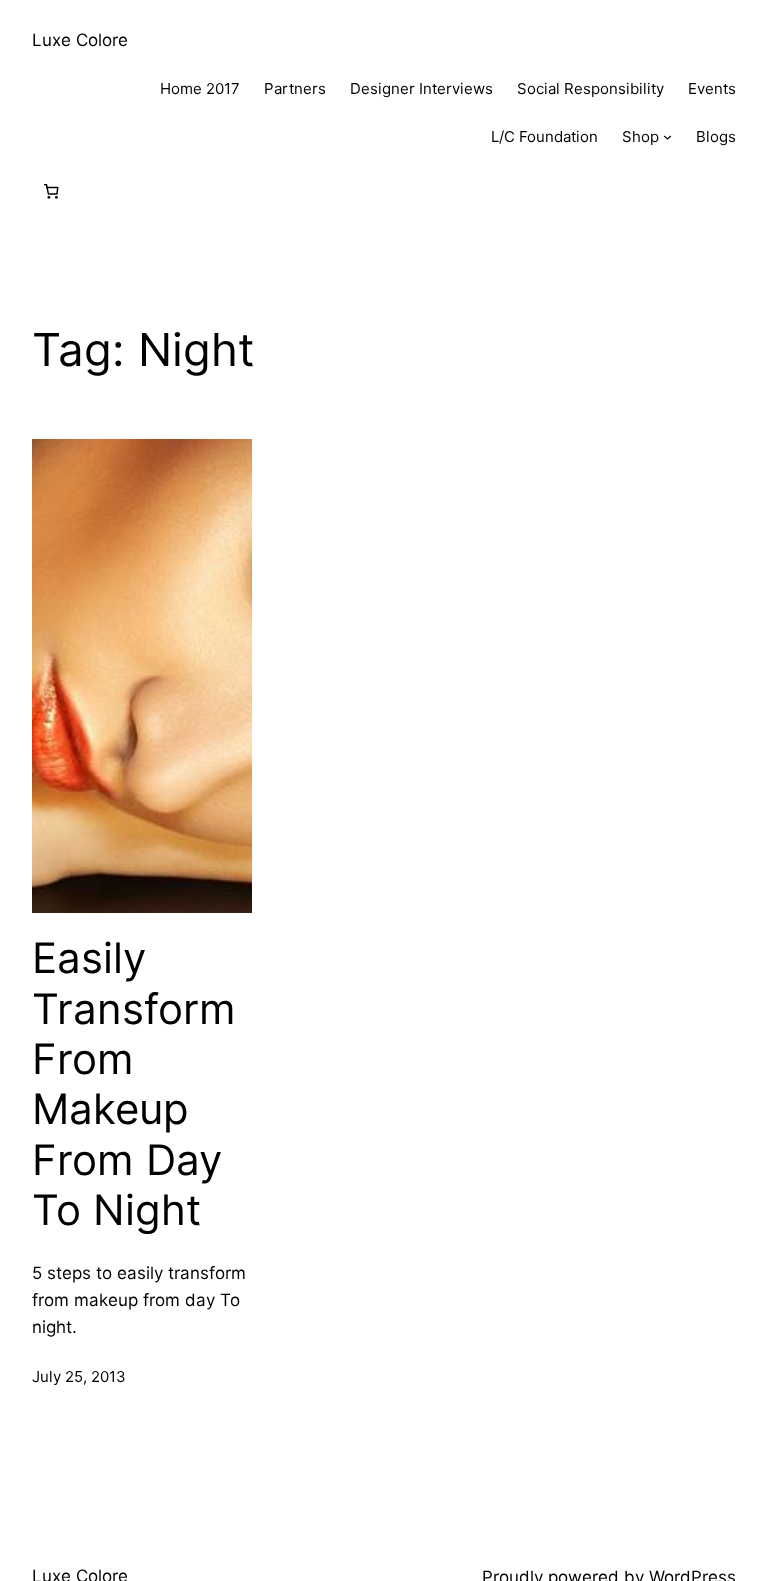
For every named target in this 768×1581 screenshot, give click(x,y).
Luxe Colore (80, 40)
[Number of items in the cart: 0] (51, 192)
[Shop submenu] (667, 136)
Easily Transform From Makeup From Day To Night (134, 1084)
